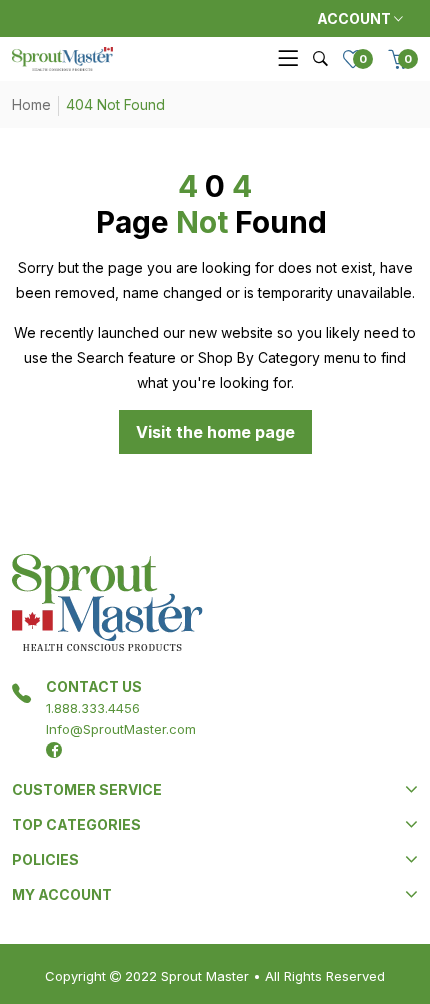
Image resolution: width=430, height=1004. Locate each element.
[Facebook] (54, 750)
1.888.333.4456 (93, 708)
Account (355, 18)
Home (31, 104)
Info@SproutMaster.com (121, 729)
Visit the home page (215, 432)
